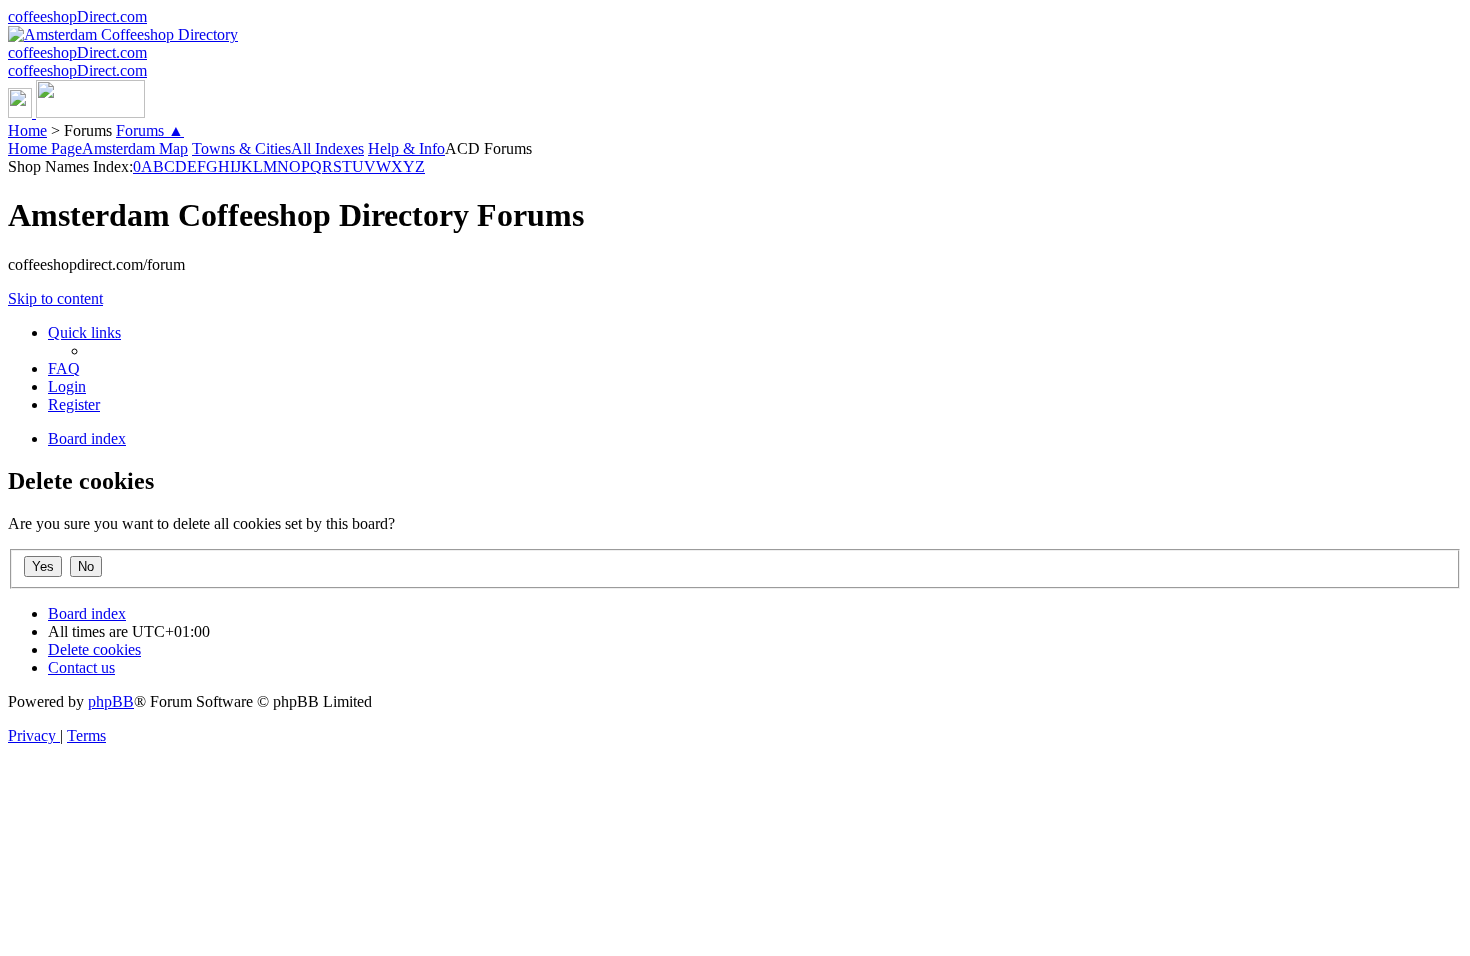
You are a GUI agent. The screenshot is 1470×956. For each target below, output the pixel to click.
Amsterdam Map (135, 148)
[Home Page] (76, 112)
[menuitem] (64, 368)
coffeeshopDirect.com (77, 16)
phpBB (111, 701)
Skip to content (55, 298)
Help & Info (406, 148)
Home (27, 130)
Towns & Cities (241, 148)
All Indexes (327, 148)
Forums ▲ (150, 130)
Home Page (45, 148)
